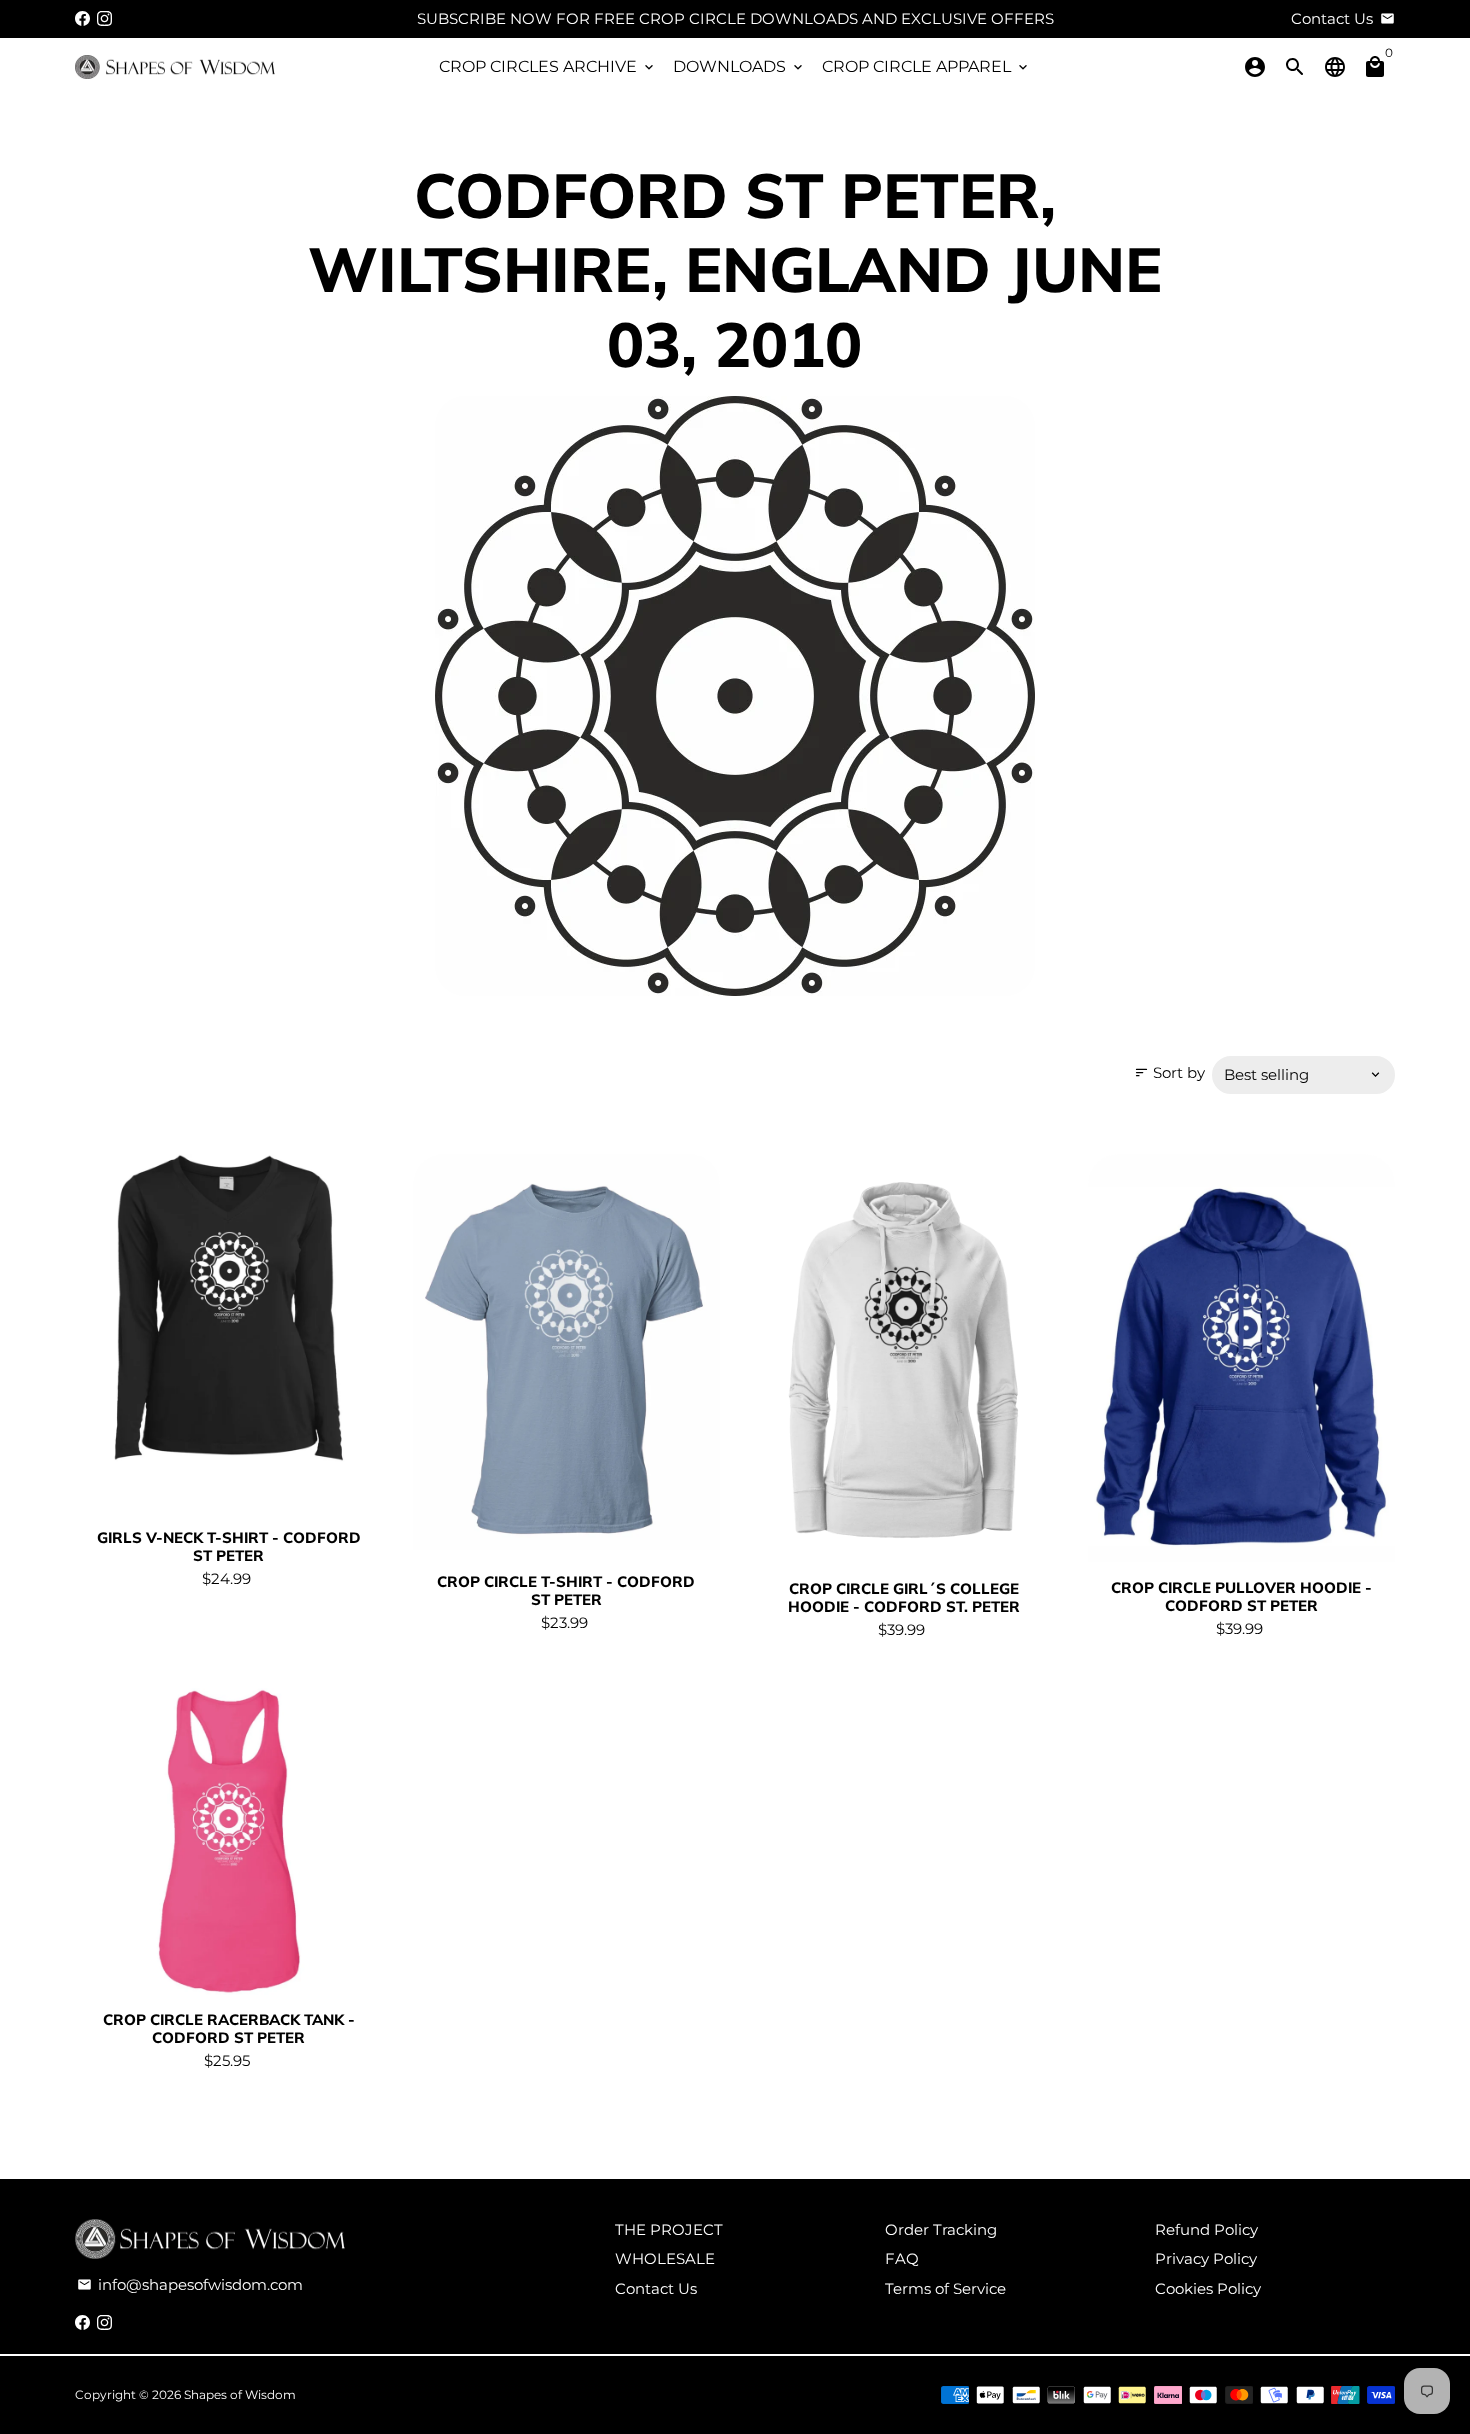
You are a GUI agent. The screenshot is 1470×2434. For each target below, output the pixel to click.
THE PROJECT (669, 2229)
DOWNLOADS (739, 66)
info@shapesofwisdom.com (190, 2284)
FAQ (902, 2258)
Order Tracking (941, 2229)
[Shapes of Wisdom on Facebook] (82, 18)
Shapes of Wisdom (240, 2394)
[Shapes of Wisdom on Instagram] (104, 18)
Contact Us (656, 2288)
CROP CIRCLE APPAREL (926, 66)
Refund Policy (1206, 2229)
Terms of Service (945, 2288)
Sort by (1169, 1072)
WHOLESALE (665, 2258)
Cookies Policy (1208, 2288)
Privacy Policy (1206, 2258)
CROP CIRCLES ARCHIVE (548, 66)
